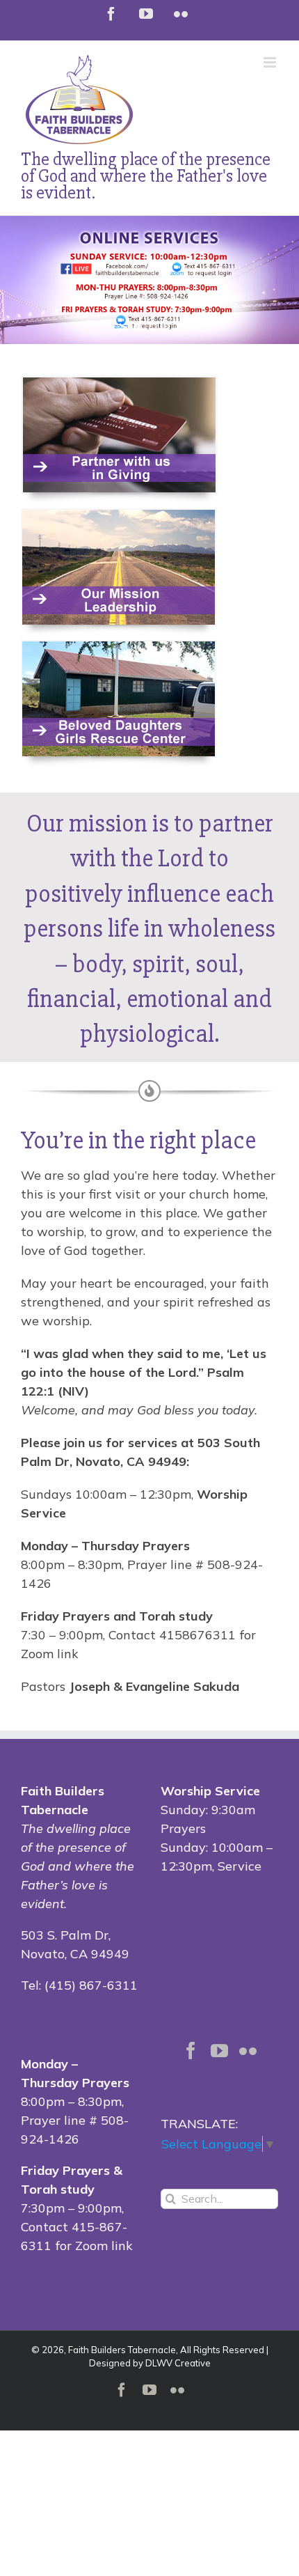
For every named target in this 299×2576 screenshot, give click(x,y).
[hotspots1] (119, 647)
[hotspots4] (119, 516)
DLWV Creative (178, 2363)
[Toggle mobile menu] (271, 62)
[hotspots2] (119, 383)
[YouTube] (219, 2051)
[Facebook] (191, 2051)
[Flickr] (248, 2051)
